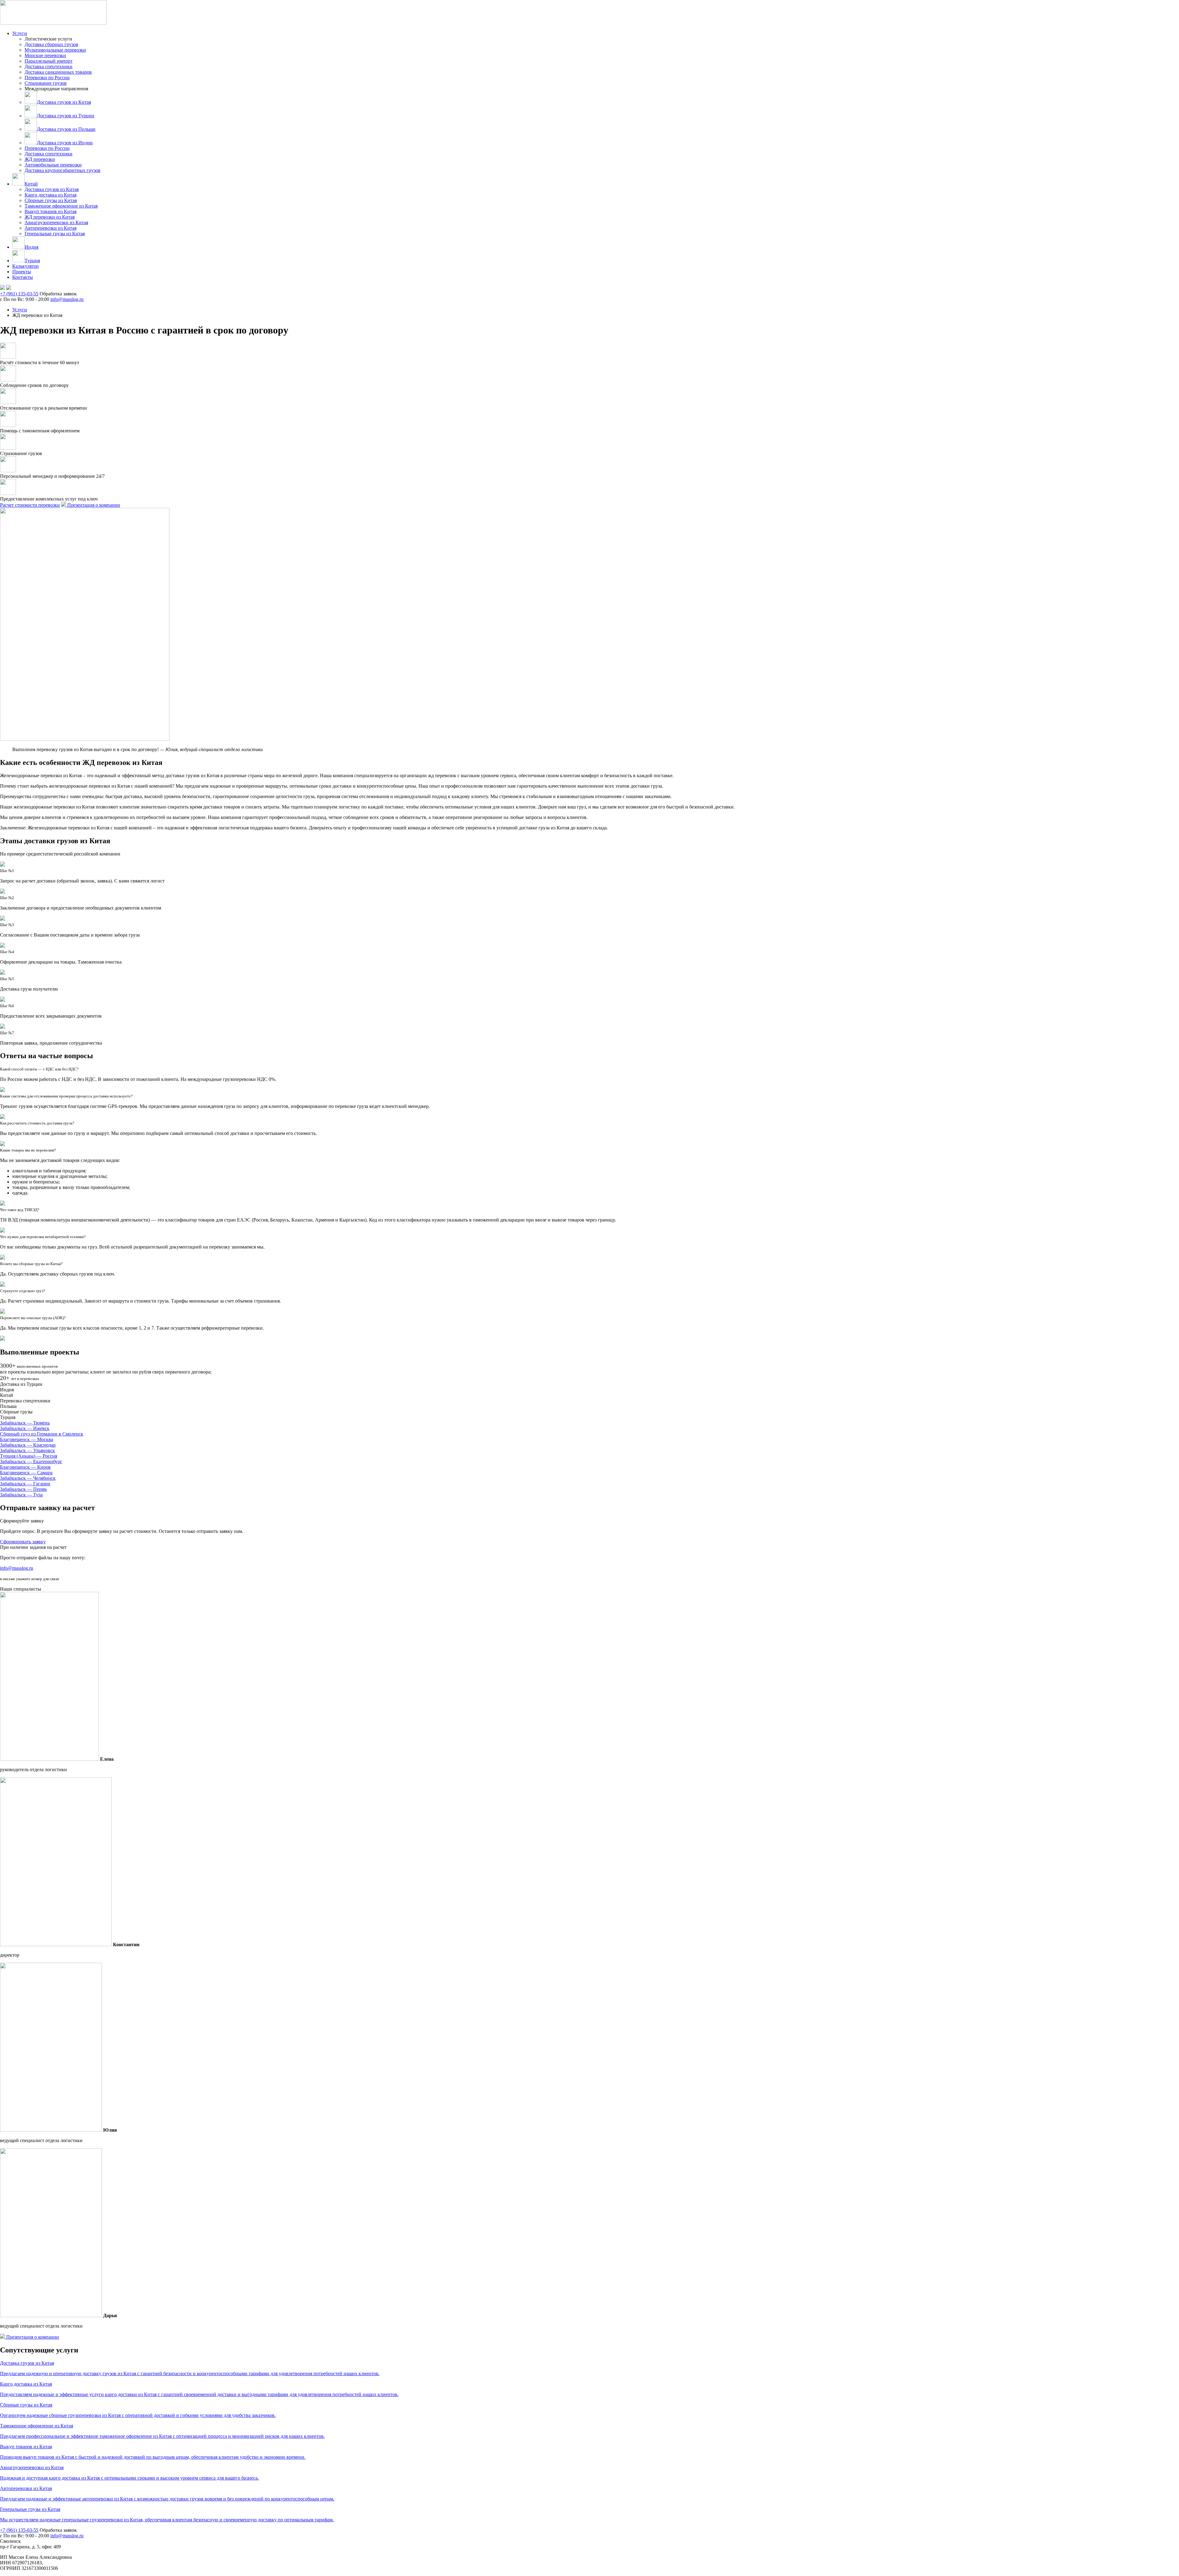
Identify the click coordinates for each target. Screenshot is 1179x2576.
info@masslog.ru (67, 299)
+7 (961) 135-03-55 (19, 294)
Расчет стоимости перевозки (30, 505)
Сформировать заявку (23, 1542)
